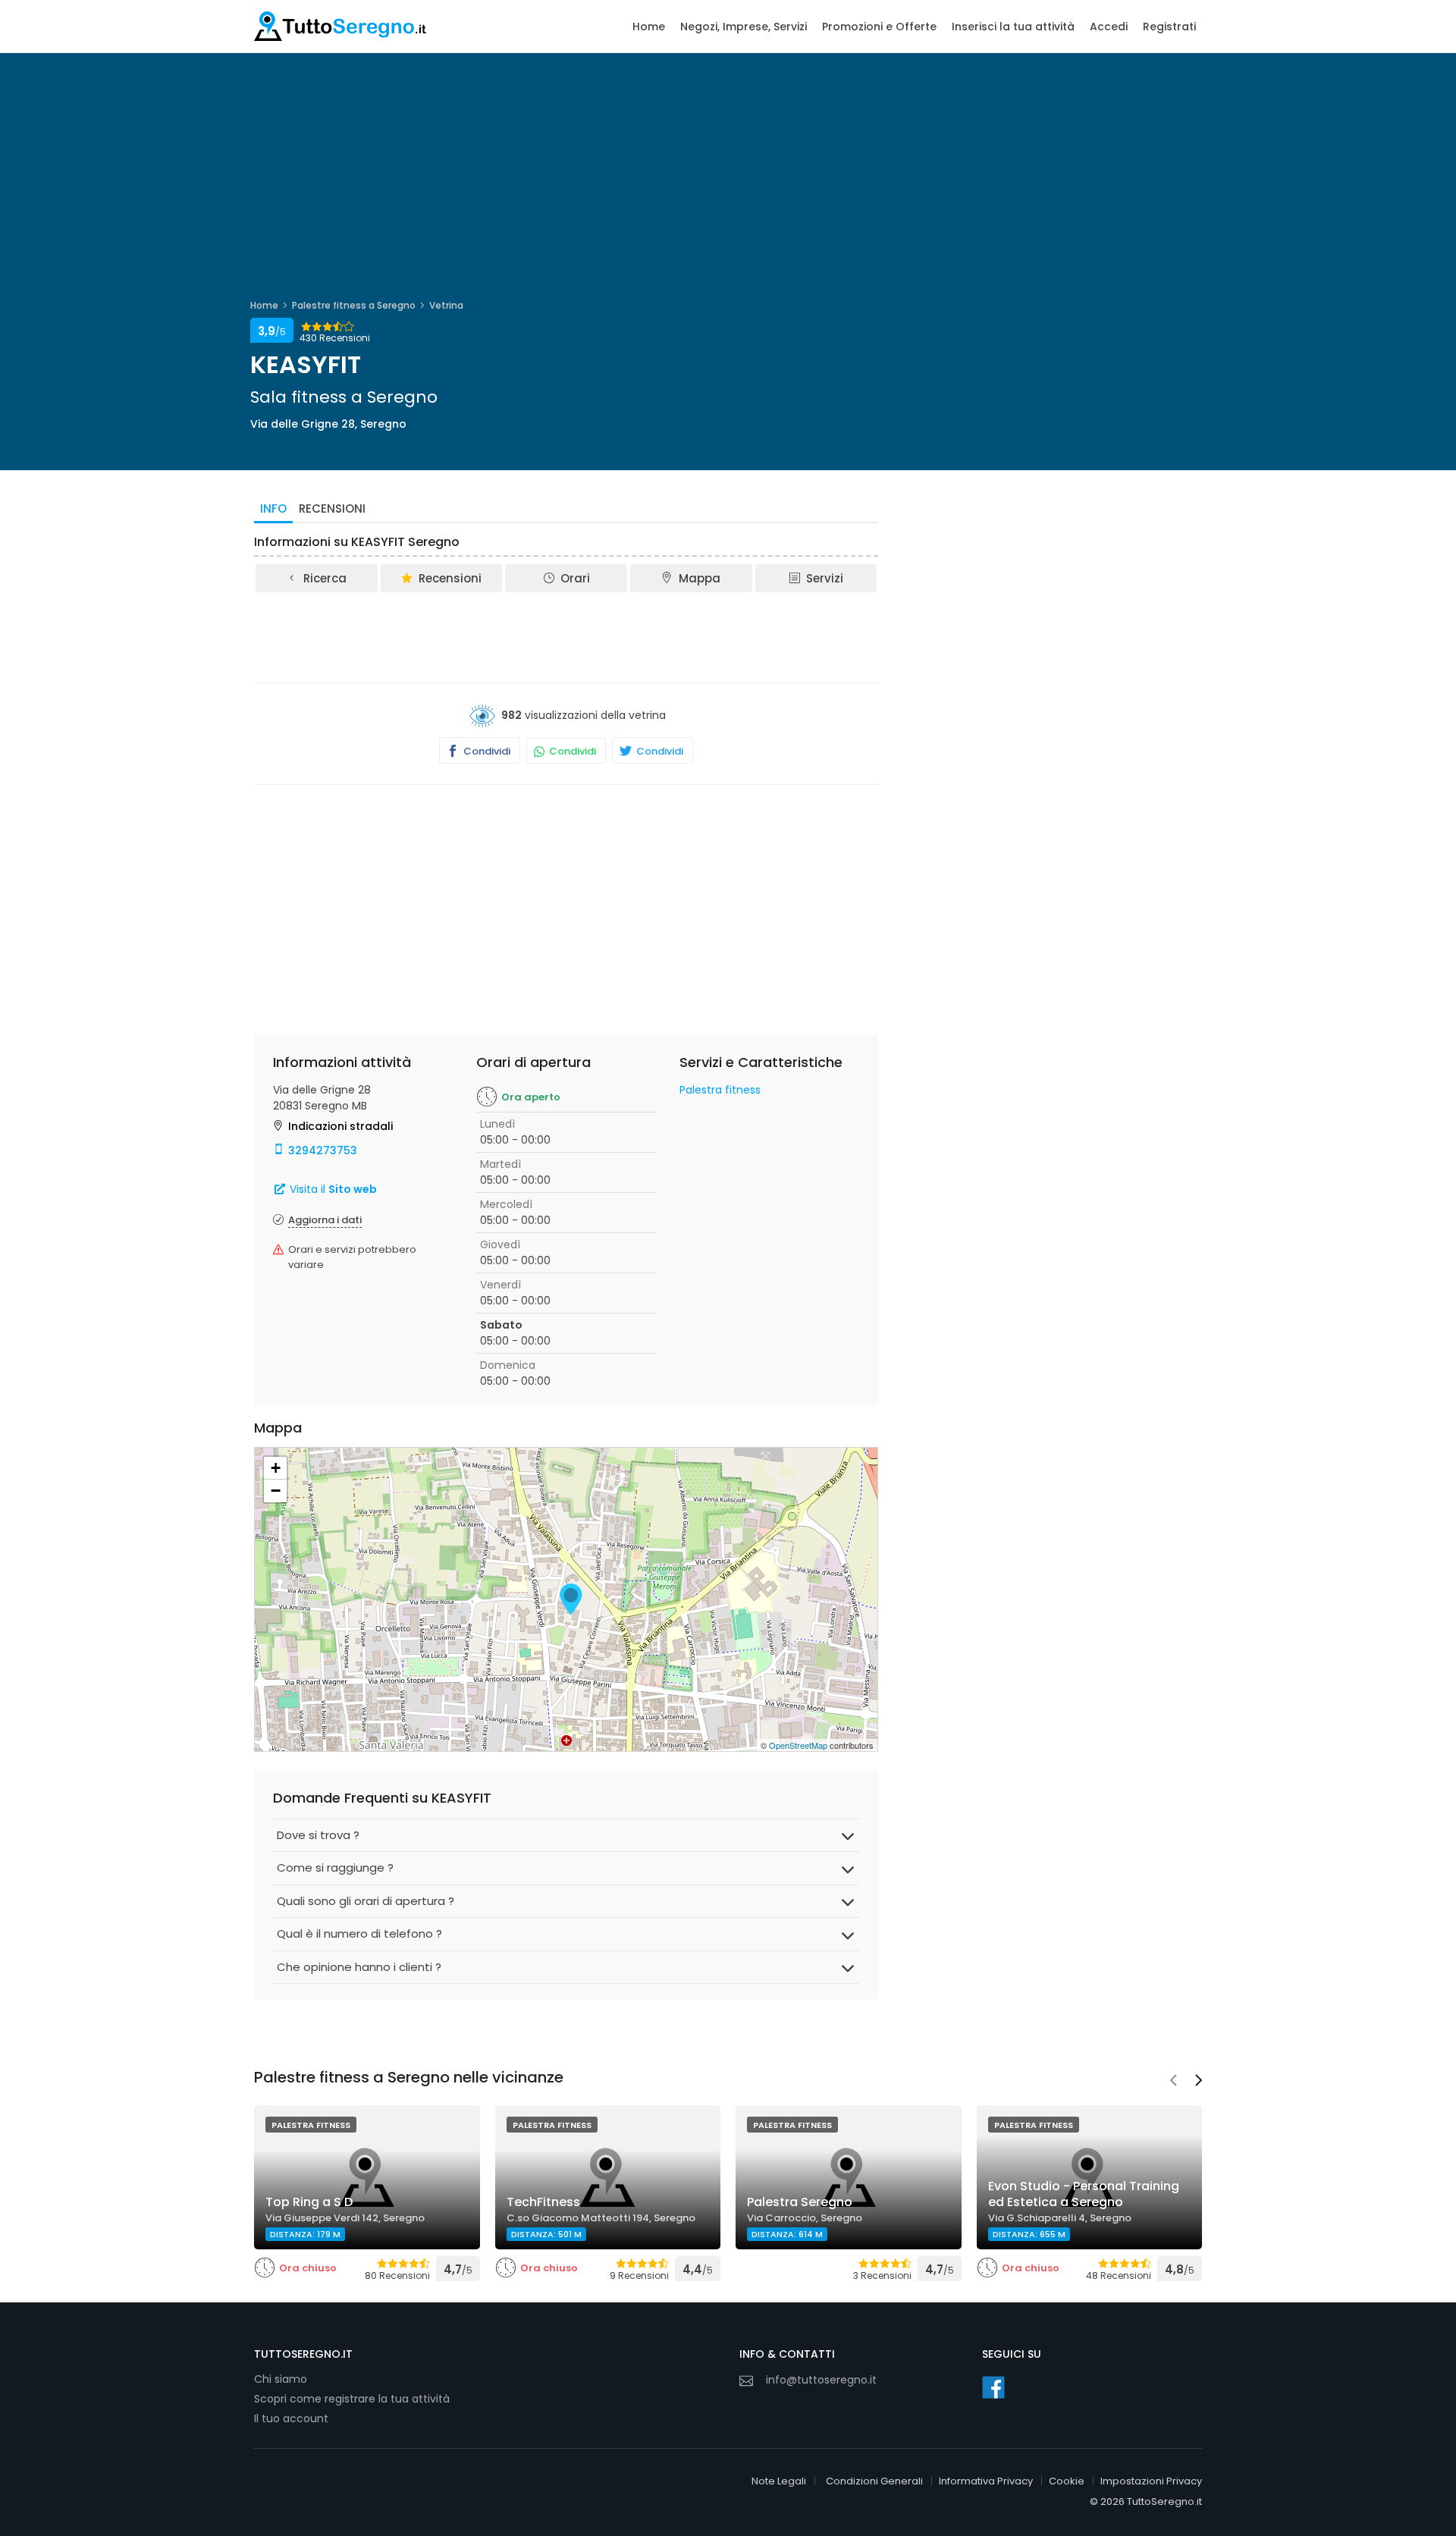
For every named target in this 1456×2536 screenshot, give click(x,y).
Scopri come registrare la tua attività (352, 2399)
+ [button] (276, 1468)
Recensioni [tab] (332, 508)
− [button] (276, 1491)
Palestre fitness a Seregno (354, 305)
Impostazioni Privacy (1151, 2481)
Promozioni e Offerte (879, 27)
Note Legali (779, 2481)
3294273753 (323, 1150)
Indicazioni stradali (340, 1126)
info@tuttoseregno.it (821, 2380)
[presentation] (1173, 2082)
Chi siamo (281, 2379)
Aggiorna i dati (325, 1220)
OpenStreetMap (798, 1745)
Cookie (1067, 2481)
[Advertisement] (566, 636)
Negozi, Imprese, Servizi (744, 27)
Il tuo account (291, 2418)
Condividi (486, 751)
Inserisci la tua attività (1013, 27)
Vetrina (446, 305)
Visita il (332, 1189)
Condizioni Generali (874, 2481)
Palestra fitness (720, 1090)
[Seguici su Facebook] (993, 2387)
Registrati (1169, 27)
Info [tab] (273, 508)
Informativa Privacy (986, 2481)
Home (649, 27)
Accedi (1109, 27)
